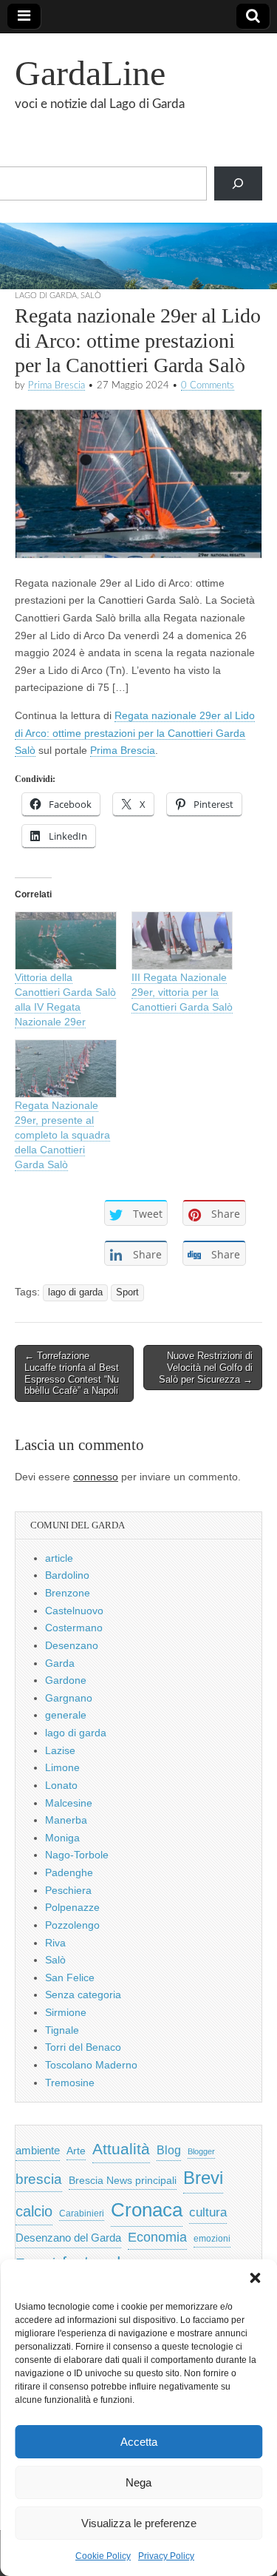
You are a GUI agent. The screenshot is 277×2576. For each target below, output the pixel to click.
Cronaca (147, 2210)
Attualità (121, 2149)
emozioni (212, 2239)
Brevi (203, 2178)
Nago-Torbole (77, 1855)
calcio (34, 2211)
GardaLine (90, 73)
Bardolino (67, 1575)
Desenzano (72, 1645)
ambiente (38, 2150)
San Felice (70, 1977)
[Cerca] (238, 184)
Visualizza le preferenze (139, 2523)
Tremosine (70, 2083)
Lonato (61, 1785)
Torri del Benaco (83, 2047)
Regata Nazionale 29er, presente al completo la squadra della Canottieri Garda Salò (62, 1135)
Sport (127, 1292)
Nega (138, 2482)
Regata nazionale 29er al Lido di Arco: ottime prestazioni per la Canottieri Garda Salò (135, 733)
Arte (76, 2151)
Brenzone (68, 1593)
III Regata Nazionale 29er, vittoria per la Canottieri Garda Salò (182, 992)
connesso (96, 1477)
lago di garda (46, 296)
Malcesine (69, 1803)
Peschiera (68, 1890)
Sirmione (66, 2012)
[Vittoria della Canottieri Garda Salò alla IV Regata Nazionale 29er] (66, 941)
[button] (255, 2278)
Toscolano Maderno (91, 2065)
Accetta (139, 2442)
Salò (91, 296)
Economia (157, 2237)
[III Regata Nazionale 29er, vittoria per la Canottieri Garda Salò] (182, 941)
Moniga (62, 1838)
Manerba (66, 1820)
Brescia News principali (123, 2181)
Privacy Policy (166, 2556)
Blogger (201, 2151)
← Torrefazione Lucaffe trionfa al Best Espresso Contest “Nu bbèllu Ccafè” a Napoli (72, 1373)
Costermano (74, 1628)
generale (66, 1715)
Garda (60, 1663)
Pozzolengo (72, 1925)
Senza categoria (83, 1995)
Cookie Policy (103, 2556)
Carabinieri (82, 2213)
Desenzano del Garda (68, 2238)
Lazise (60, 1750)
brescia (39, 2179)
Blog (169, 2150)
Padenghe (69, 1872)
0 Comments (208, 385)
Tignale (62, 2030)
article (59, 1558)
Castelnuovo (74, 1611)
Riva (55, 1943)
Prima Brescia (57, 385)
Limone (62, 1767)
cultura (208, 2212)
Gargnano (69, 1698)
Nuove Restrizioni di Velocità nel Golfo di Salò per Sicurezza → (206, 1367)
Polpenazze (72, 1907)
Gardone (66, 1680)
